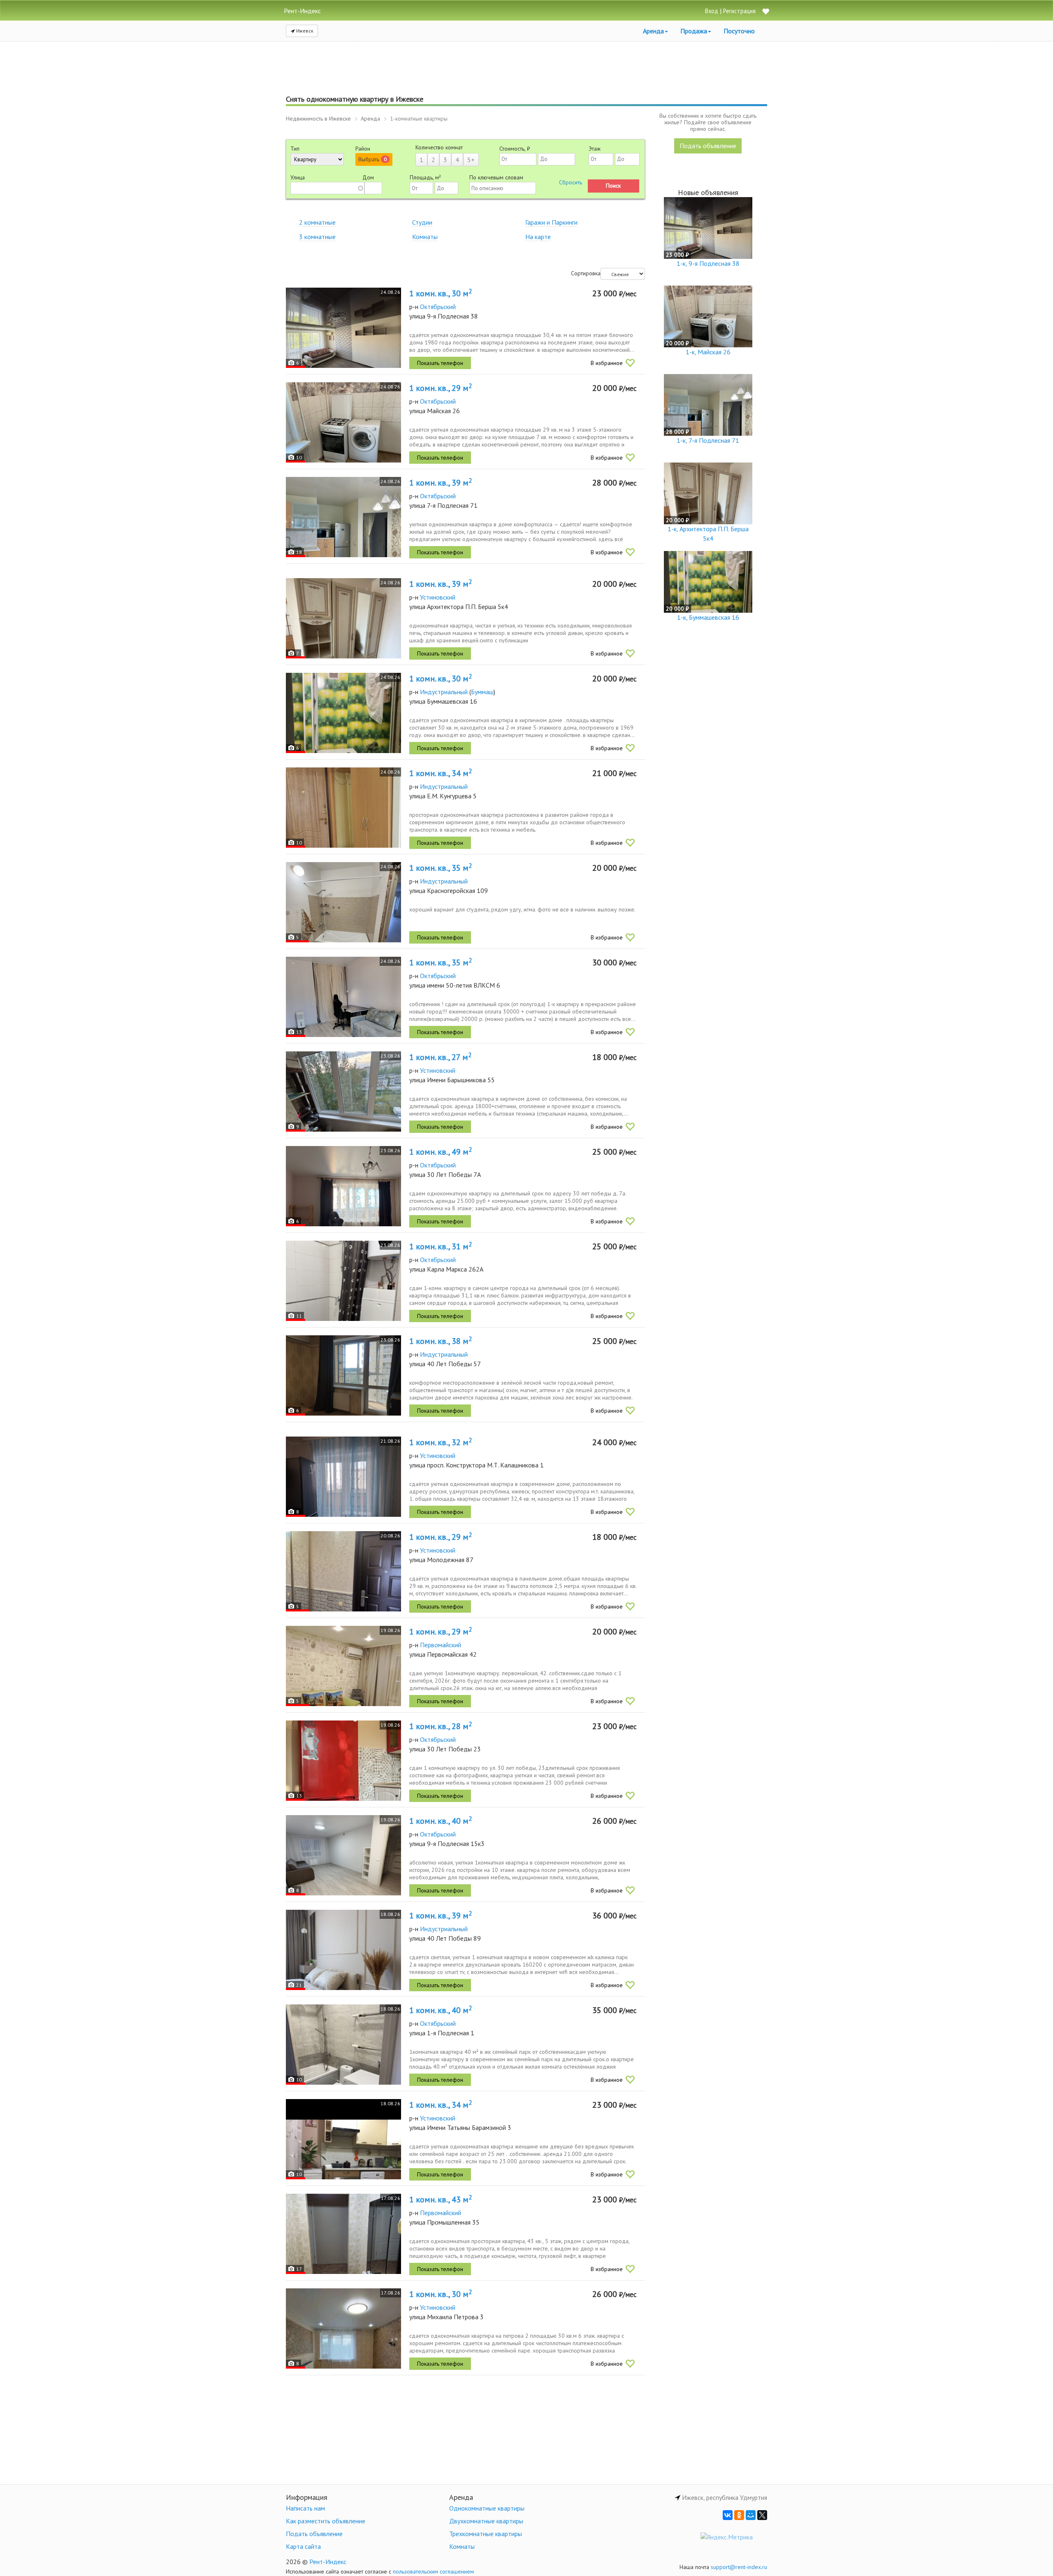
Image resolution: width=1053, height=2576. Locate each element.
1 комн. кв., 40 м (441, 1821)
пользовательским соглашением (433, 2571)
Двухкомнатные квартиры (486, 2521)
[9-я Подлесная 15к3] (343, 1855)
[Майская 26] (343, 422)
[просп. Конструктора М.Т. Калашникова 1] (343, 1477)
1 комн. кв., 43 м (441, 2199)
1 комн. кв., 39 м (441, 483)
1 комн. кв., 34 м (441, 773)
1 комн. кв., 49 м (441, 1152)
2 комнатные (317, 222)
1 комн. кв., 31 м (441, 1246)
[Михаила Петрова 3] (343, 2328)
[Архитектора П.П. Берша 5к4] (343, 618)
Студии (422, 222)
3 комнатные (317, 237)
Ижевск (304, 31)
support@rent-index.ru (739, 2567)
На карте (538, 237)
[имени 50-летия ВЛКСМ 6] (343, 997)
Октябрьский (438, 307)
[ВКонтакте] (728, 2515)
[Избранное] (765, 12)
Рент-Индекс (328, 2562)
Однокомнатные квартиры (487, 2508)
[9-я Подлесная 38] (343, 328)
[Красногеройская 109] (343, 902)
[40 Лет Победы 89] (343, 1950)
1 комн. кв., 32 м (441, 1442)
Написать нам (305, 2508)
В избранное (607, 363)
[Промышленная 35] (343, 2234)
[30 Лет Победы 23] (343, 1761)
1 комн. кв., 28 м (441, 1726)
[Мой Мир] (751, 2515)
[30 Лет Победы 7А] (343, 1186)
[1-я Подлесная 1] (343, 2045)
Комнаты (425, 237)
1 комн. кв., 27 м (440, 1057)
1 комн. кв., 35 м (441, 868)
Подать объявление (708, 146)
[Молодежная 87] (343, 1571)
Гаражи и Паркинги (551, 222)
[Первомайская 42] (343, 1666)
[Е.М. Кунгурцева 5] (343, 808)
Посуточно (739, 31)
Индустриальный (444, 692)
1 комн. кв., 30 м (441, 293)
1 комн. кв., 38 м (441, 1341)
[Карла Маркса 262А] (343, 1281)
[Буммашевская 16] (343, 713)
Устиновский (438, 597)
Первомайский (441, 1645)
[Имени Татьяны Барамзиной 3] (343, 2139)
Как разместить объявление (326, 2521)
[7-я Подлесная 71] (343, 517)
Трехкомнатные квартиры (486, 2534)
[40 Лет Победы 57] (343, 1375)
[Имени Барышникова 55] (343, 1092)
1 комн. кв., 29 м (441, 388)
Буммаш (482, 692)
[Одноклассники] (739, 2515)
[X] (762, 2515)
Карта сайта (303, 2546)
